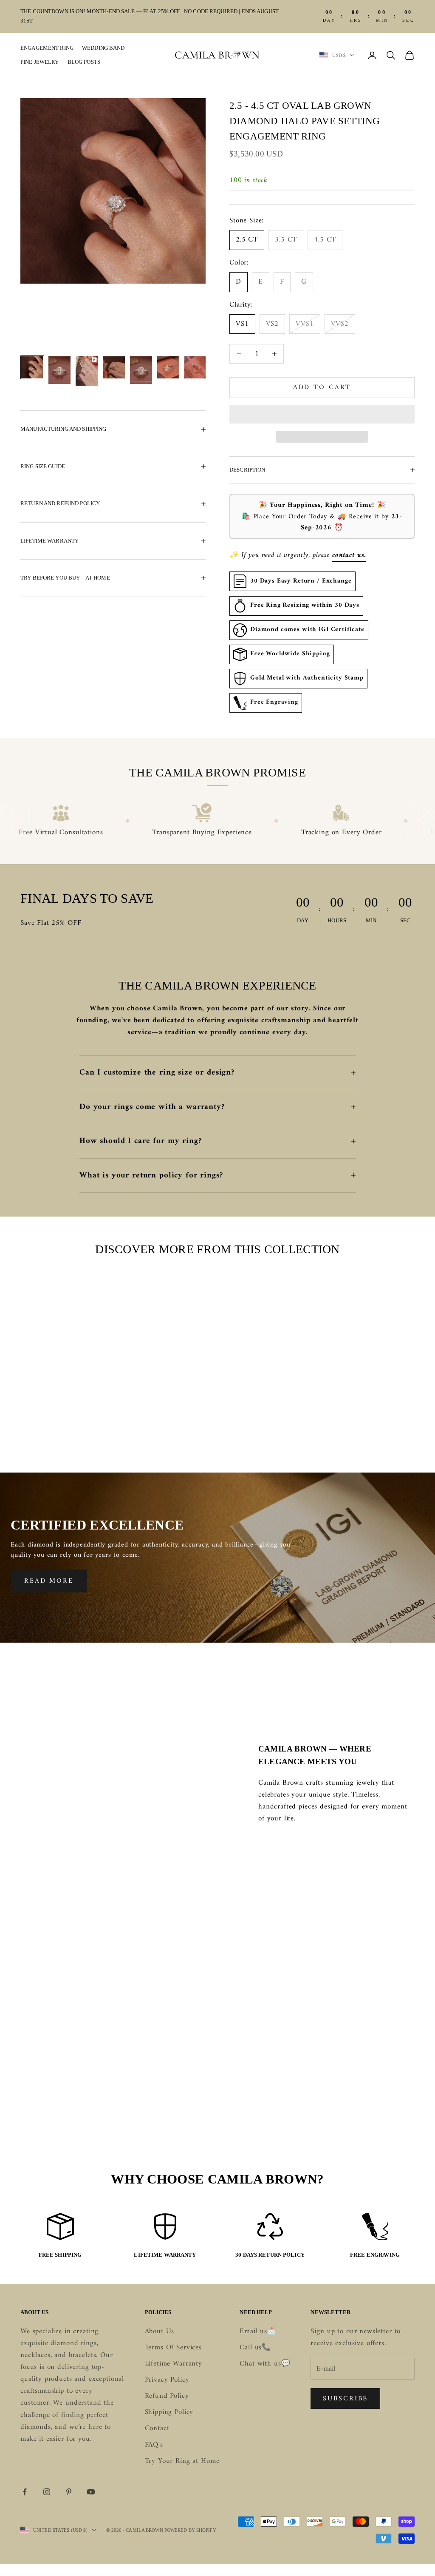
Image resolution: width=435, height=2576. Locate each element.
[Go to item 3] (87, 371)
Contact (157, 2428)
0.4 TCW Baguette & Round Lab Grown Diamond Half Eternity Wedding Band (373, 1411)
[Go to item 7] (195, 367)
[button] (322, 414)
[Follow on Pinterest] (69, 2492)
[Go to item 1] (32, 367)
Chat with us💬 (265, 2364)
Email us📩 (258, 2331)
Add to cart (322, 387)
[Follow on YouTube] (91, 2492)
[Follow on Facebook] (25, 2492)
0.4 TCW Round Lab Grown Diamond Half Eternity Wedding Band (166, 1405)
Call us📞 (255, 2348)
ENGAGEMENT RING (47, 48)
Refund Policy (167, 2396)
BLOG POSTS (84, 62)
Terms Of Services (173, 2348)
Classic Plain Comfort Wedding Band (62, 1399)
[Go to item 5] (141, 370)
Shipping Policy (169, 2412)
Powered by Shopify (190, 2530)
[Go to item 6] (168, 367)
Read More (49, 1581)
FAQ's (154, 2445)
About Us (160, 2331)
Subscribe (345, 2399)
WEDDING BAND (103, 48)
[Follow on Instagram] (47, 2492)
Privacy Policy (167, 2380)
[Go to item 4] (114, 367)
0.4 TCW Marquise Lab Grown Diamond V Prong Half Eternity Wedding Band (270, 1411)
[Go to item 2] (59, 370)
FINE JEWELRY (40, 62)
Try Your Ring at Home (182, 2461)
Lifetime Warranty (174, 2364)
